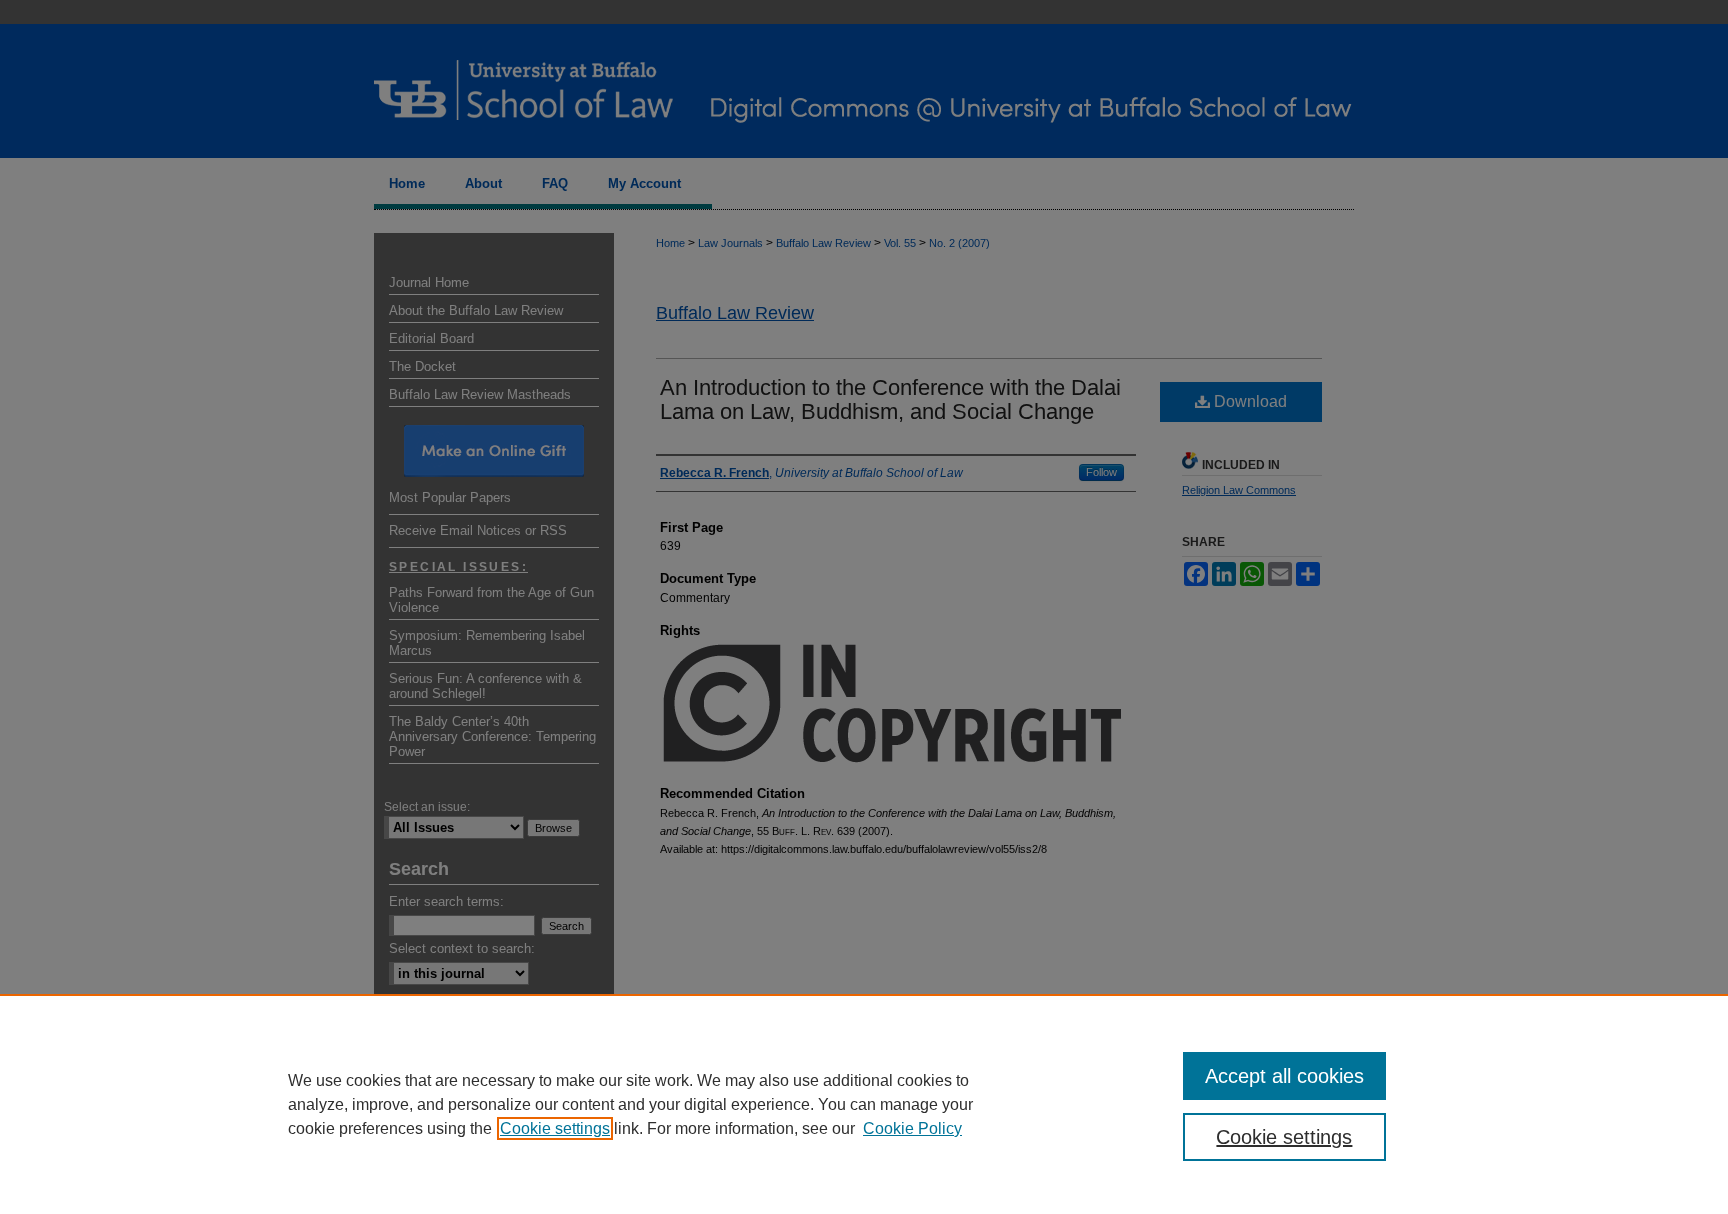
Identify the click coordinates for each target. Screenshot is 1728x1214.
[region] (864, 1104)
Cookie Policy (912, 1128)
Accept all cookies (1284, 1076)
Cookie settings (555, 1128)
